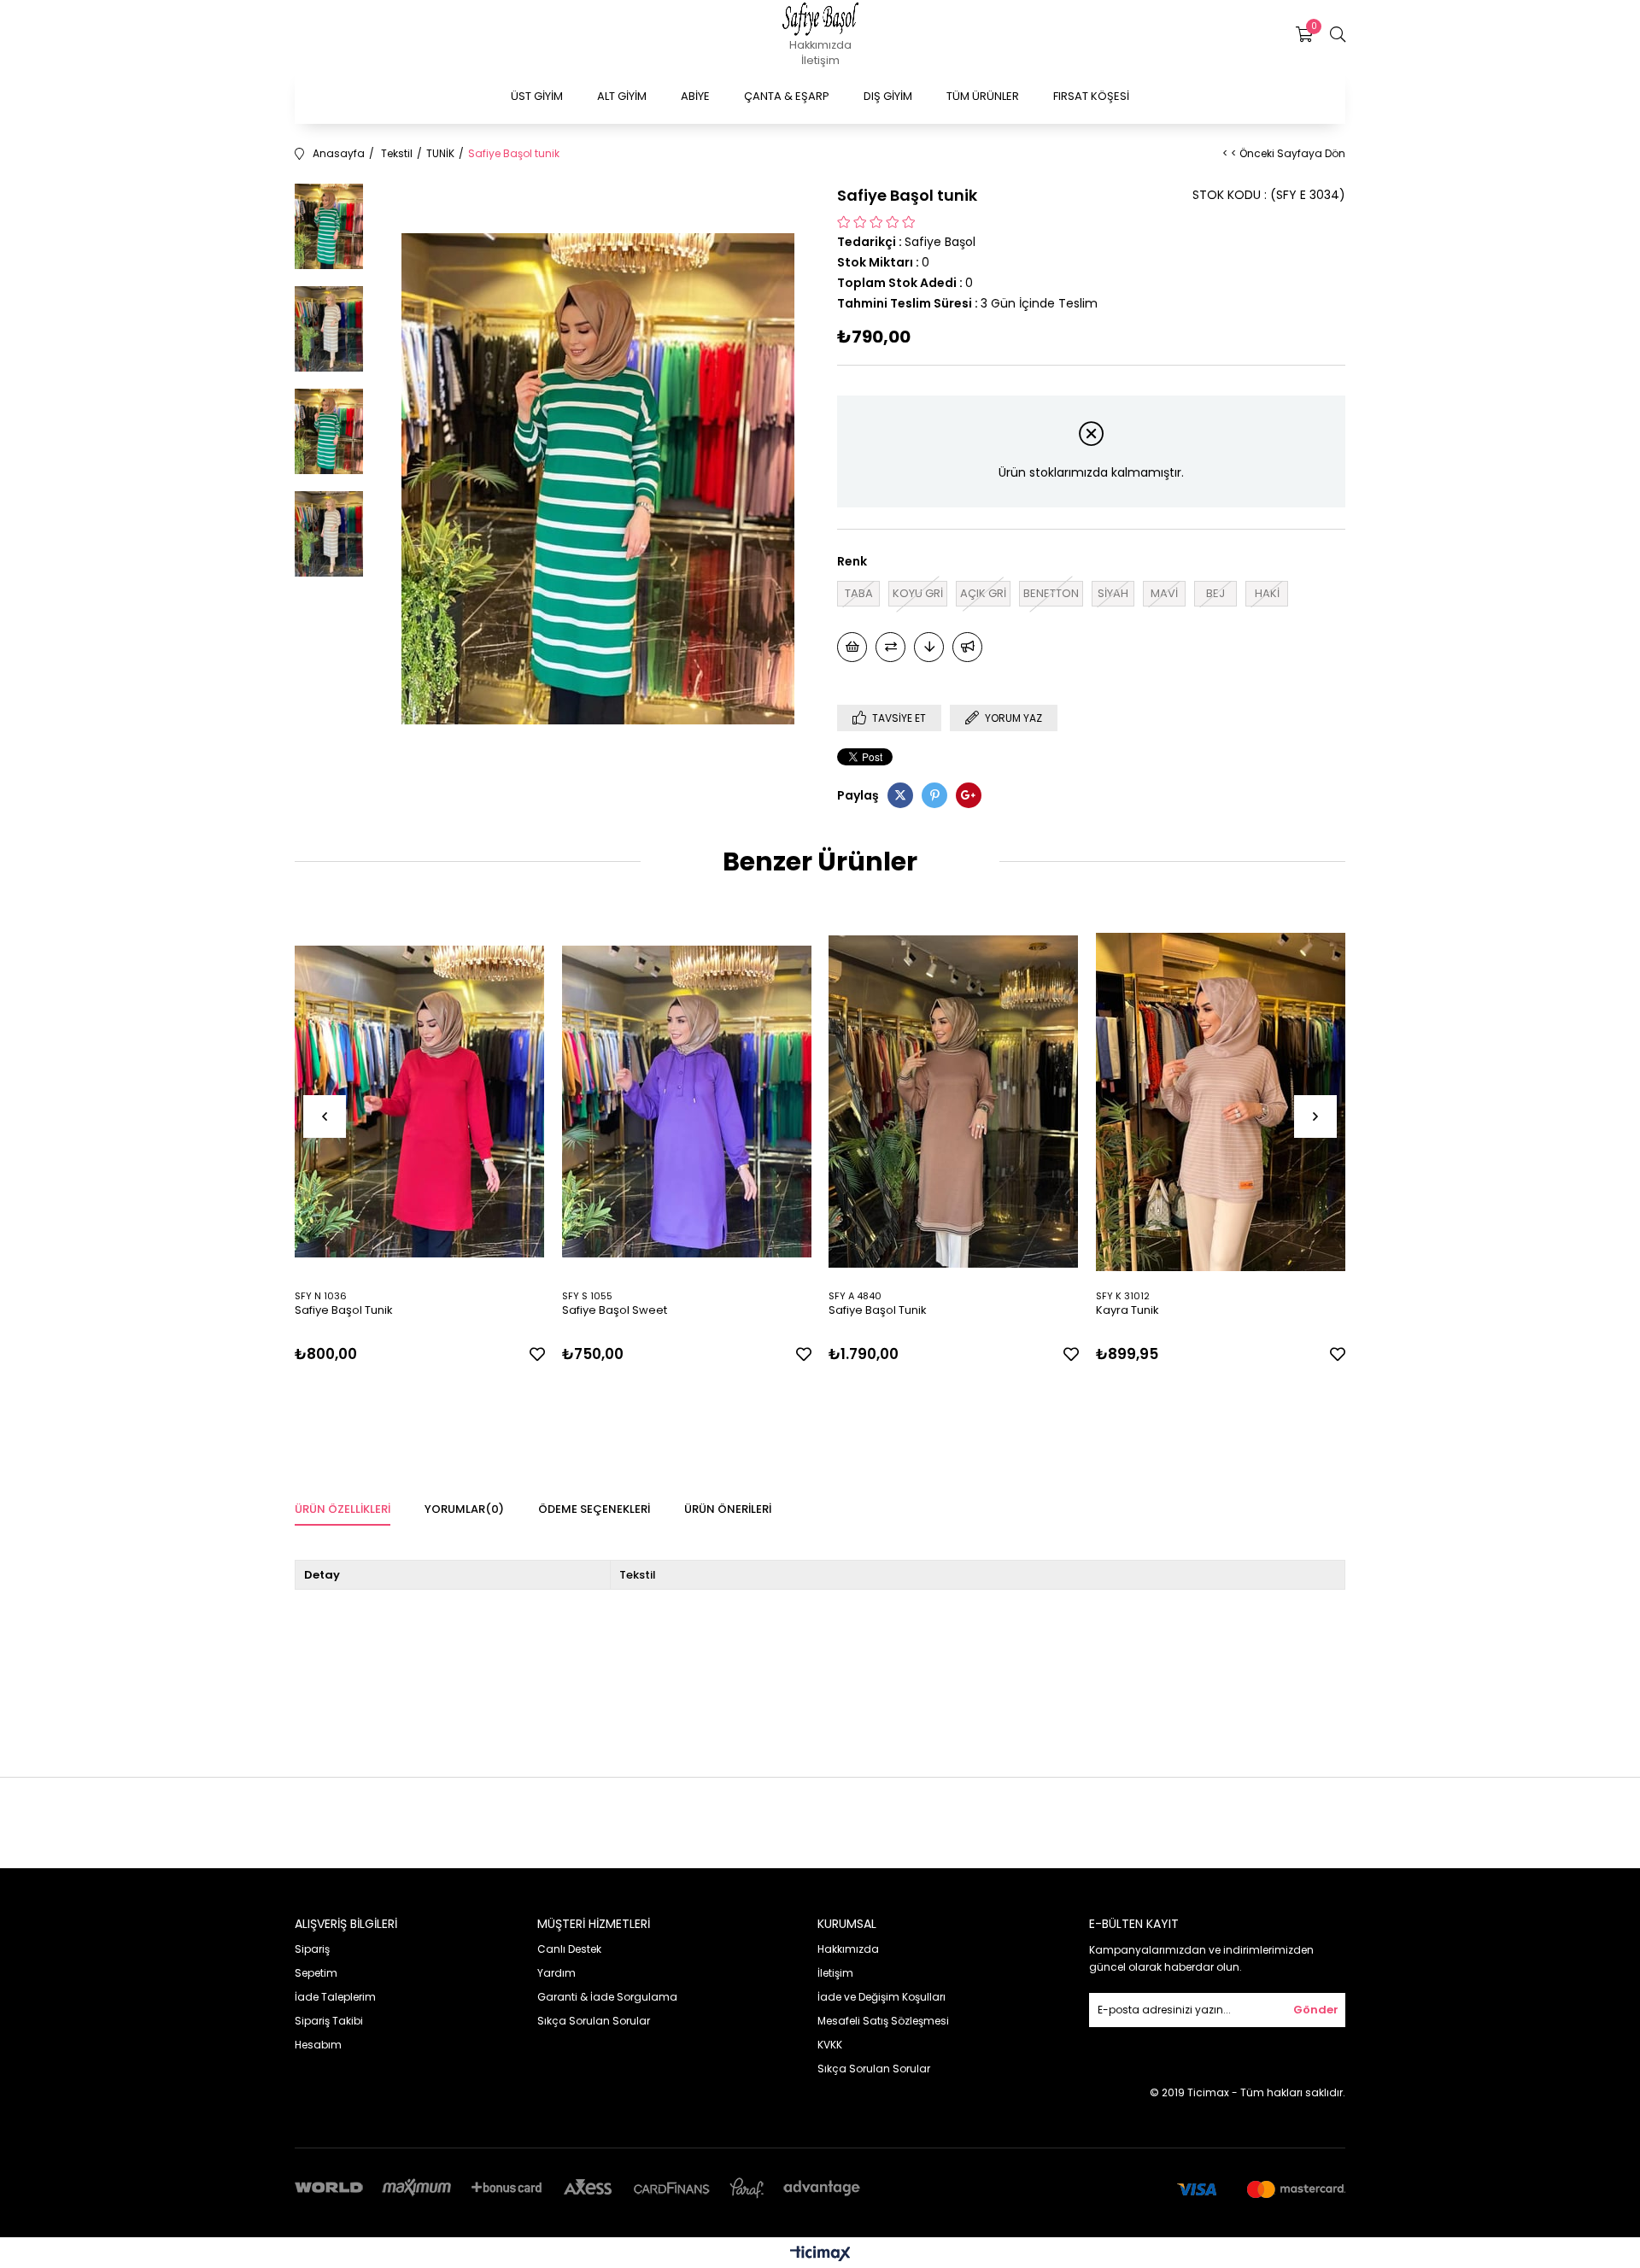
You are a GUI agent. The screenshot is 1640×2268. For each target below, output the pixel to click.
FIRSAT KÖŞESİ (1091, 96)
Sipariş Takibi (329, 2021)
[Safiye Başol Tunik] (420, 1102)
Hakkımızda (820, 45)
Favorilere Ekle (537, 1354)
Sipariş (312, 1949)
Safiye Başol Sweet (615, 1310)
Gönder (1316, 2010)
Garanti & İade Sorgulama (607, 1997)
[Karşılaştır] (890, 647)
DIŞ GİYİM (888, 96)
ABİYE (695, 96)
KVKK (830, 2045)
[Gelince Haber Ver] (967, 647)
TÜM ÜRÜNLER (983, 96)
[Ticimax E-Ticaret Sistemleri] (820, 2255)
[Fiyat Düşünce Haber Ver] (929, 647)
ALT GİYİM (622, 96)
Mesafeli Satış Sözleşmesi (883, 2021)
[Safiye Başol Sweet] (687, 1102)
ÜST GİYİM (537, 96)
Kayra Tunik (1127, 1310)
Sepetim (316, 1973)
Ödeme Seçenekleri (594, 1509)
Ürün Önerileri (728, 1509)
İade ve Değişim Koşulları (881, 1997)
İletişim (820, 60)
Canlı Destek (569, 1949)
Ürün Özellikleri (343, 1509)
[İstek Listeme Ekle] (852, 647)
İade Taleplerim (335, 1997)
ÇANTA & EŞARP (787, 96)
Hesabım (318, 2045)
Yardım (556, 1973)
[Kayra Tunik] (1221, 1102)
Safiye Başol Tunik (344, 1310)
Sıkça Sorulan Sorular (594, 2021)
